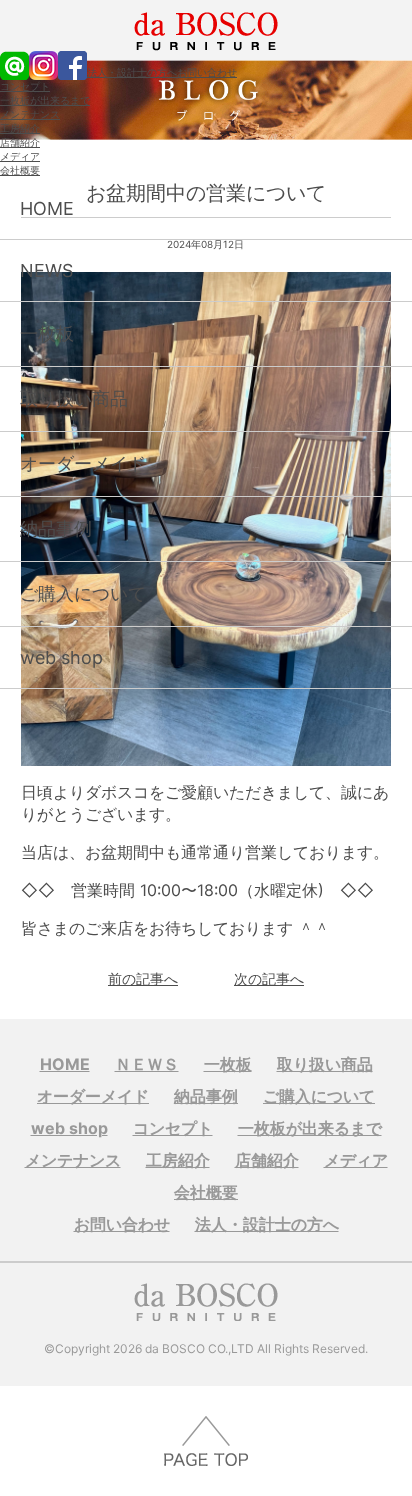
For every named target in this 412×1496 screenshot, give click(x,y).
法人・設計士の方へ (132, 72)
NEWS (46, 270)
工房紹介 (20, 128)
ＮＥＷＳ (147, 1064)
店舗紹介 (20, 142)
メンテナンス (30, 114)
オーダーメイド (83, 463)
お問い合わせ (207, 72)
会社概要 (20, 170)
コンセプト (25, 86)
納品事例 (56, 528)
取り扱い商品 (74, 398)
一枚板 (47, 333)
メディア (20, 156)
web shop (61, 657)
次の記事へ (269, 978)
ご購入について (83, 593)
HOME (47, 208)
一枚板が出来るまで (45, 100)
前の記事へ (143, 978)
